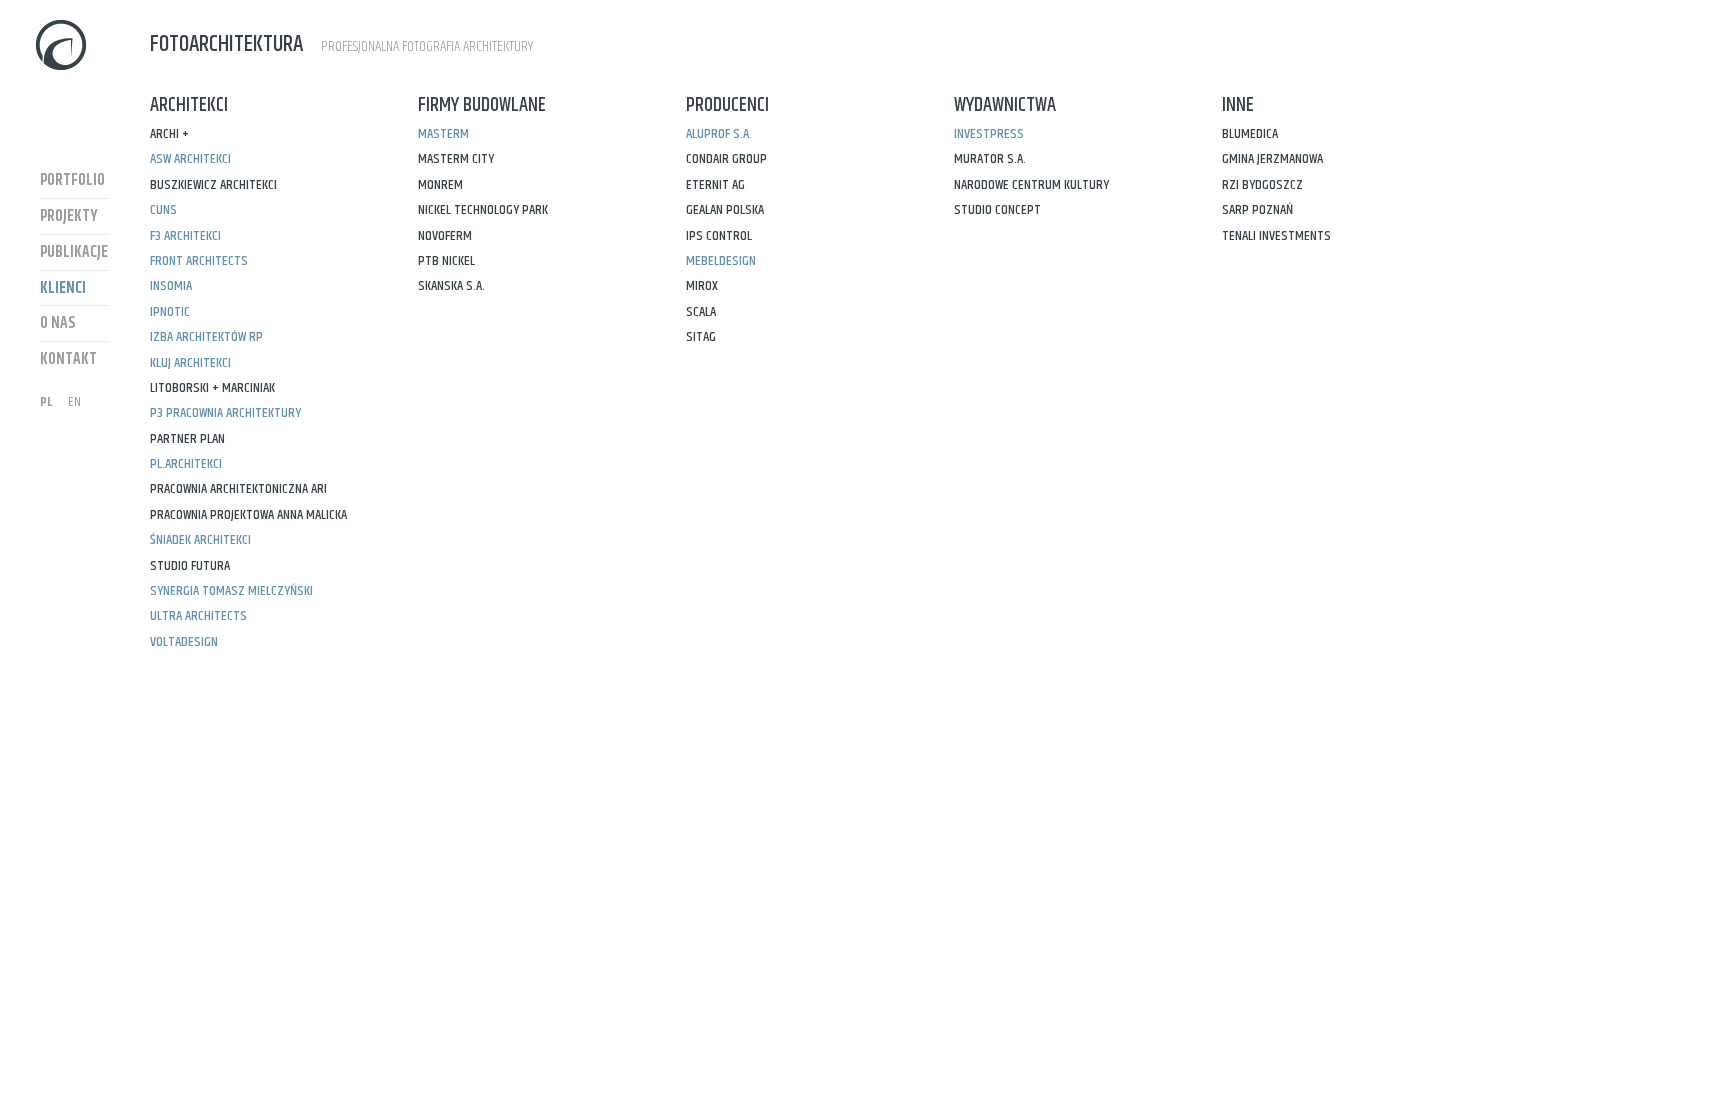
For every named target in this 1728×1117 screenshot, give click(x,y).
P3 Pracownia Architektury (225, 413)
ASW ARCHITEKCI (190, 159)
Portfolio (72, 180)
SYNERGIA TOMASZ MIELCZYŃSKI (231, 591)
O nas (58, 323)
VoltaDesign (184, 642)
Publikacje (74, 252)
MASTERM (443, 134)
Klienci (63, 288)
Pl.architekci (186, 464)
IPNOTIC (170, 312)
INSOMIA (171, 286)
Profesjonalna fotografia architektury (341, 44)
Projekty (69, 216)
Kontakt (68, 359)
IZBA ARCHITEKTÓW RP (206, 337)
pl (46, 402)
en (74, 402)
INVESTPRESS (989, 134)
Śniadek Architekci (200, 540)
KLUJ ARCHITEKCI (190, 363)
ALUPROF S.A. (719, 134)
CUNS (163, 210)
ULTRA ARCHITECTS (198, 616)
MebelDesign (721, 261)
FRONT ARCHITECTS (199, 261)
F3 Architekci (185, 236)
